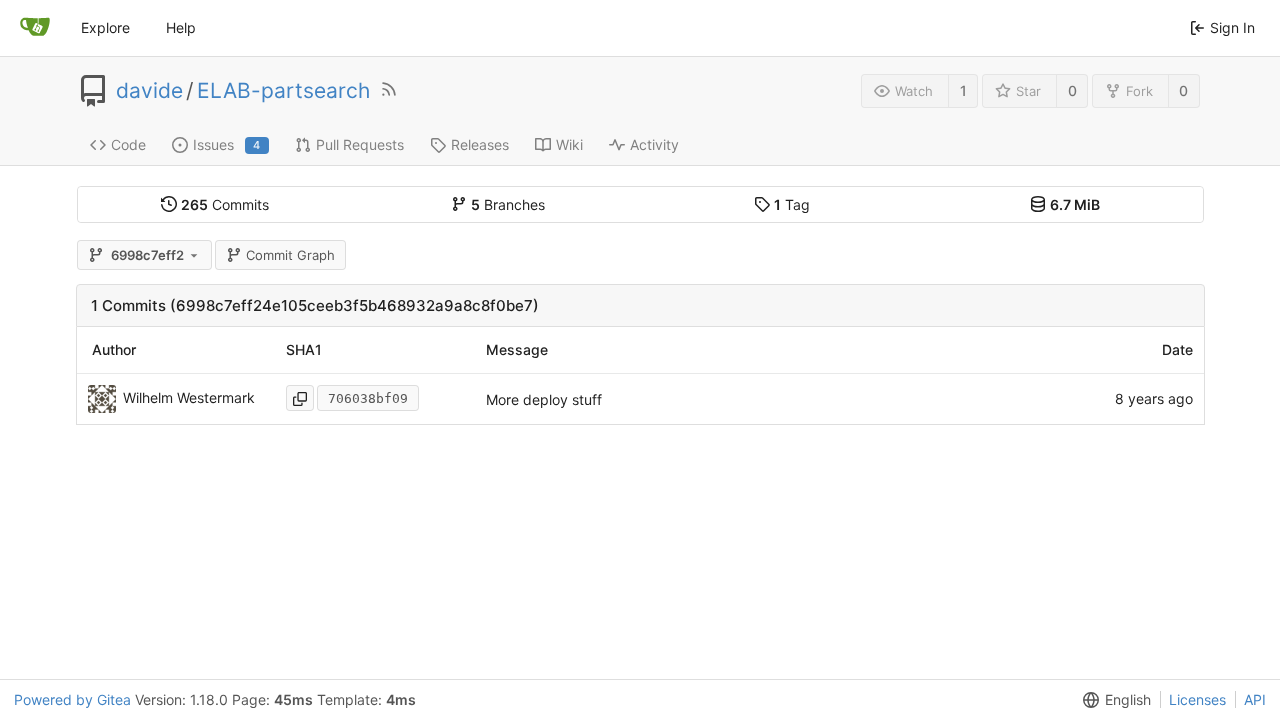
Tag (792, 204)
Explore (105, 27)
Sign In (1232, 27)
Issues (227, 144)
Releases (480, 144)
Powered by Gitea (72, 699)
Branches (508, 204)
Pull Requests (360, 144)
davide (149, 91)
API (1255, 699)
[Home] (35, 28)
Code (128, 144)
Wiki (569, 144)
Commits (225, 204)
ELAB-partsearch (283, 91)
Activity (654, 144)
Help (181, 27)
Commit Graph (290, 255)
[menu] (1113, 700)
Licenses (1197, 699)
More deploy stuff (544, 399)
